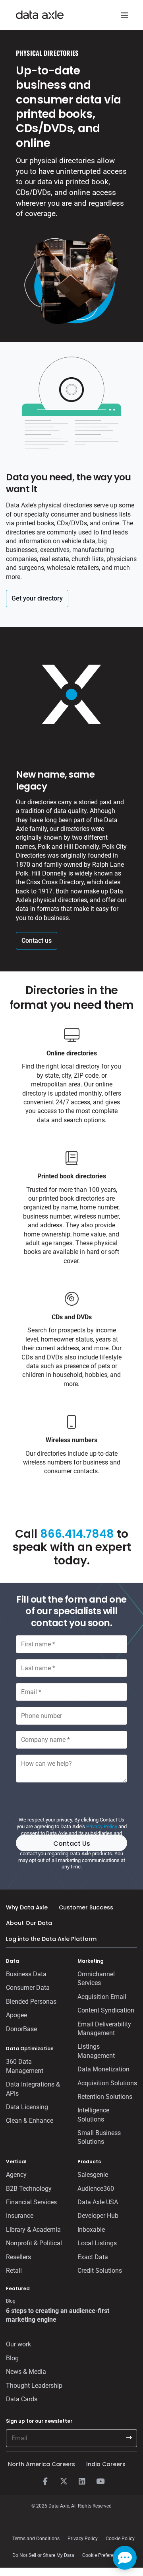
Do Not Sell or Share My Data (43, 2555)
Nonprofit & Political (34, 2243)
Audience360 (96, 2189)
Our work (18, 2344)
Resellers (18, 2257)
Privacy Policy (102, 1826)
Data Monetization (103, 2069)
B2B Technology (29, 2189)
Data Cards (22, 2399)
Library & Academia (33, 2230)
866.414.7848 (77, 1534)
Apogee (16, 2015)
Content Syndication (106, 2010)
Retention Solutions (105, 2097)
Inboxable (91, 2230)
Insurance (20, 2216)
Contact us (37, 941)
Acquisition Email (102, 1997)
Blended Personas (31, 2002)
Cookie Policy (120, 2539)
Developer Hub (98, 2216)
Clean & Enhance (30, 2121)
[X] (64, 2482)
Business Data (26, 1974)
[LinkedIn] (82, 2482)
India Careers (106, 2464)
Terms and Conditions (36, 2539)
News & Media (26, 2372)
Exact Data (93, 2257)
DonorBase (21, 2029)
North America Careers (42, 2464)
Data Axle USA (98, 2202)
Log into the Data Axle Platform (51, 1939)
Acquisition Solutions (107, 2083)
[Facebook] (45, 2482)
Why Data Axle (27, 1907)
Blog (12, 2358)
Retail (14, 2271)
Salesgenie (93, 2175)
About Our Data (29, 1923)
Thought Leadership (34, 2386)
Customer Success (86, 1907)
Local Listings (97, 2243)
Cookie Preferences (103, 2555)
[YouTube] (100, 2482)
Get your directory (37, 598)
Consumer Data (28, 1988)
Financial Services (31, 2202)
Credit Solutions (100, 2271)
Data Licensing (27, 2107)
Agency (16, 2175)
